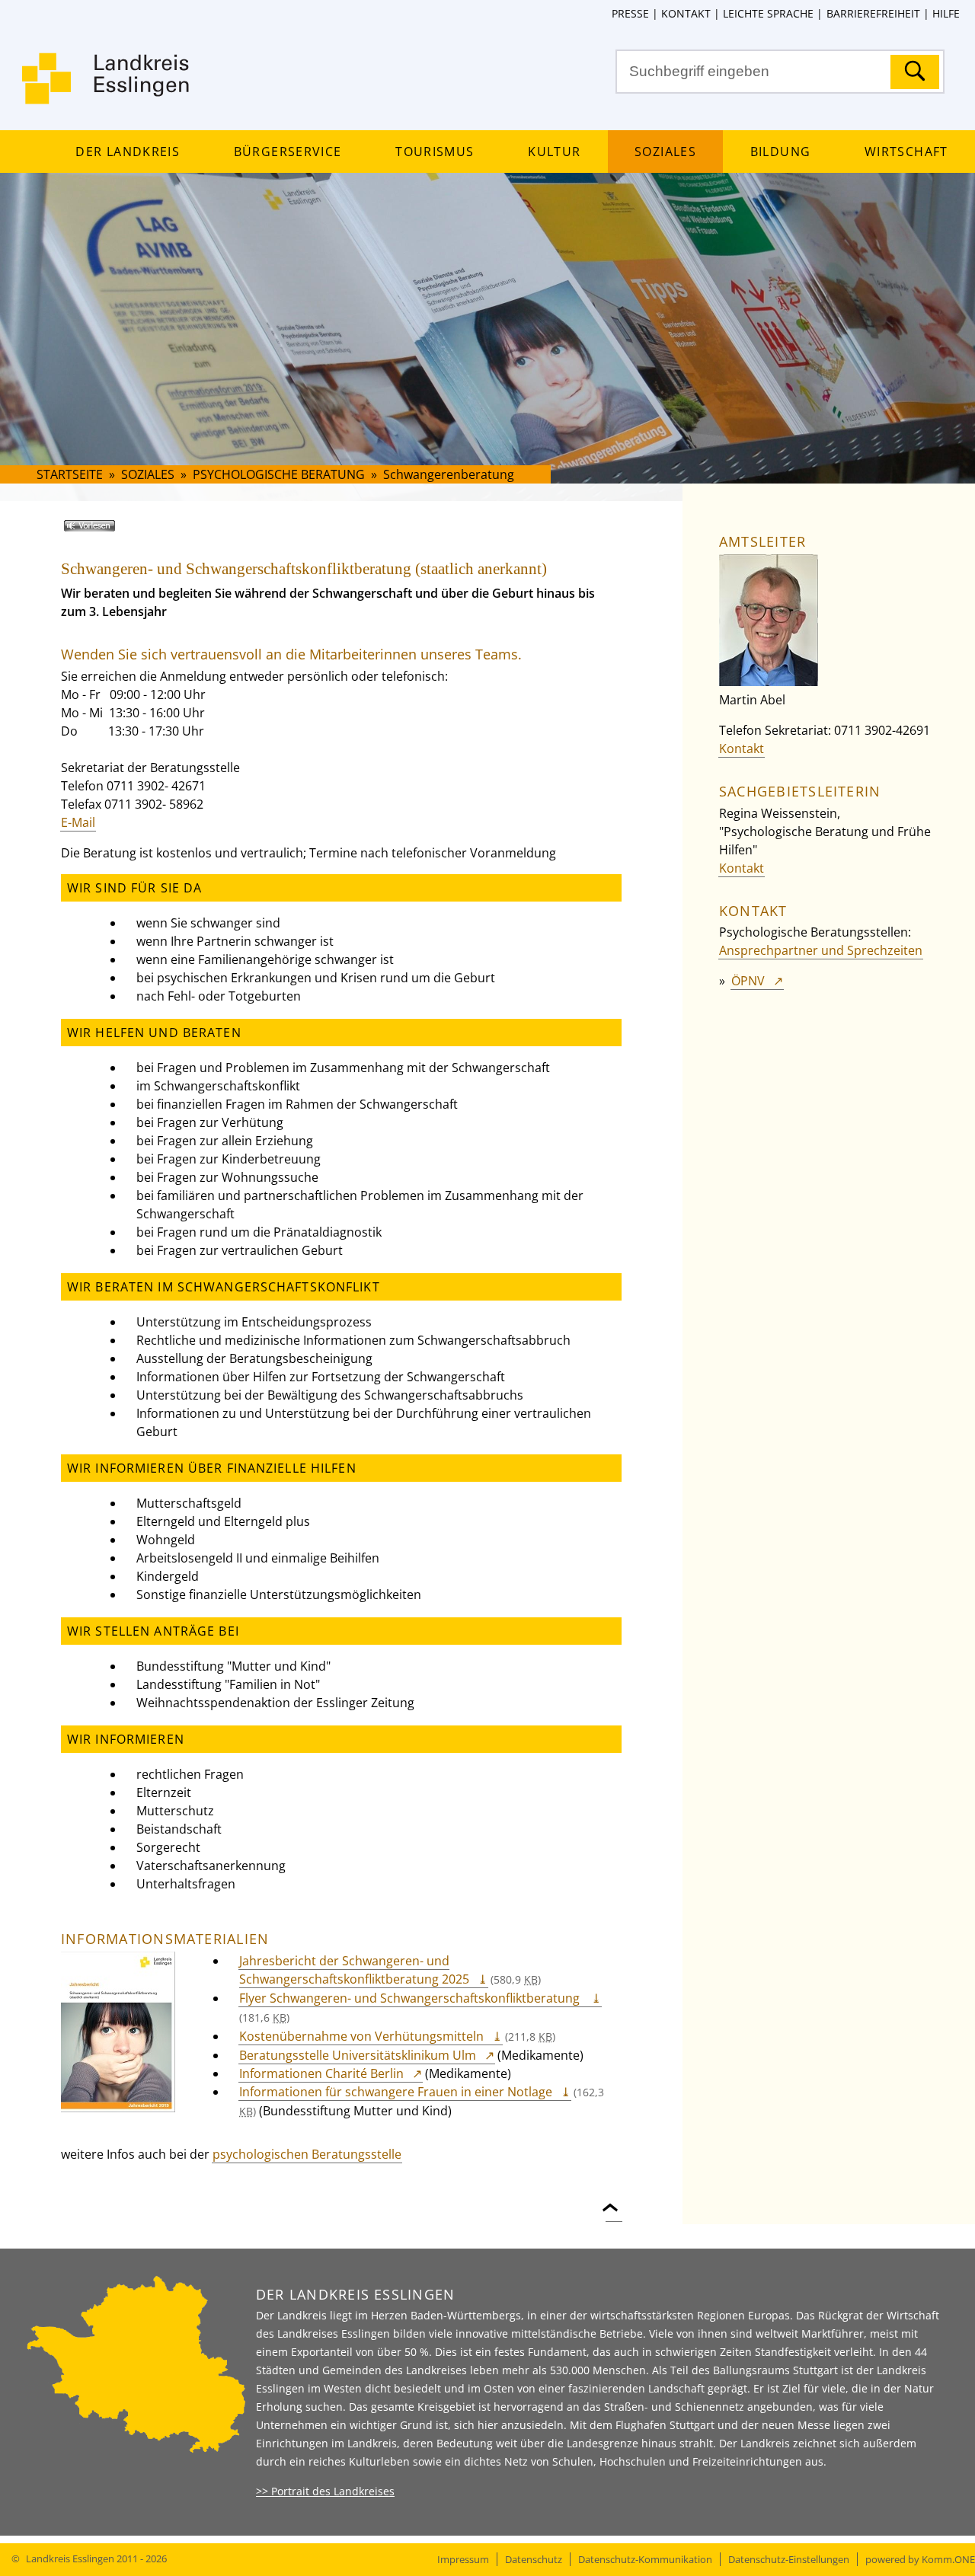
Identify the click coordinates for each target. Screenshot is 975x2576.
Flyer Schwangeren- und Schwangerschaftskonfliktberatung (411, 1998)
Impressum (463, 2559)
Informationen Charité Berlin (321, 2073)
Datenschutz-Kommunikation (645, 2559)
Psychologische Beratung (279, 474)
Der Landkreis (127, 152)
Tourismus (435, 152)
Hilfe (946, 13)
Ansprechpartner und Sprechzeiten (821, 950)
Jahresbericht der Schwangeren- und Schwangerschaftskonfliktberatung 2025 (354, 1970)
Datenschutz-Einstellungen (789, 2559)
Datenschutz (534, 2559)
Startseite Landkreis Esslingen (107, 88)
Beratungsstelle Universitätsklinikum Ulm (358, 2055)
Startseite (70, 474)
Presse (630, 13)
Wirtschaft (906, 152)
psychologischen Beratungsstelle (307, 2154)
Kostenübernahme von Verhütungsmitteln (361, 2036)
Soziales (665, 152)
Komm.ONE (948, 2559)
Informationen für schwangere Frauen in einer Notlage (396, 2092)
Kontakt (686, 13)
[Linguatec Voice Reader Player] (112, 531)
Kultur (554, 152)
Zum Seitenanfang (614, 2199)
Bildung (780, 152)
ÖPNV (748, 981)
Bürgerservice (288, 152)
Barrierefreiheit (873, 13)
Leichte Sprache (768, 13)
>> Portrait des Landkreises (325, 2491)
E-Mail (78, 822)
